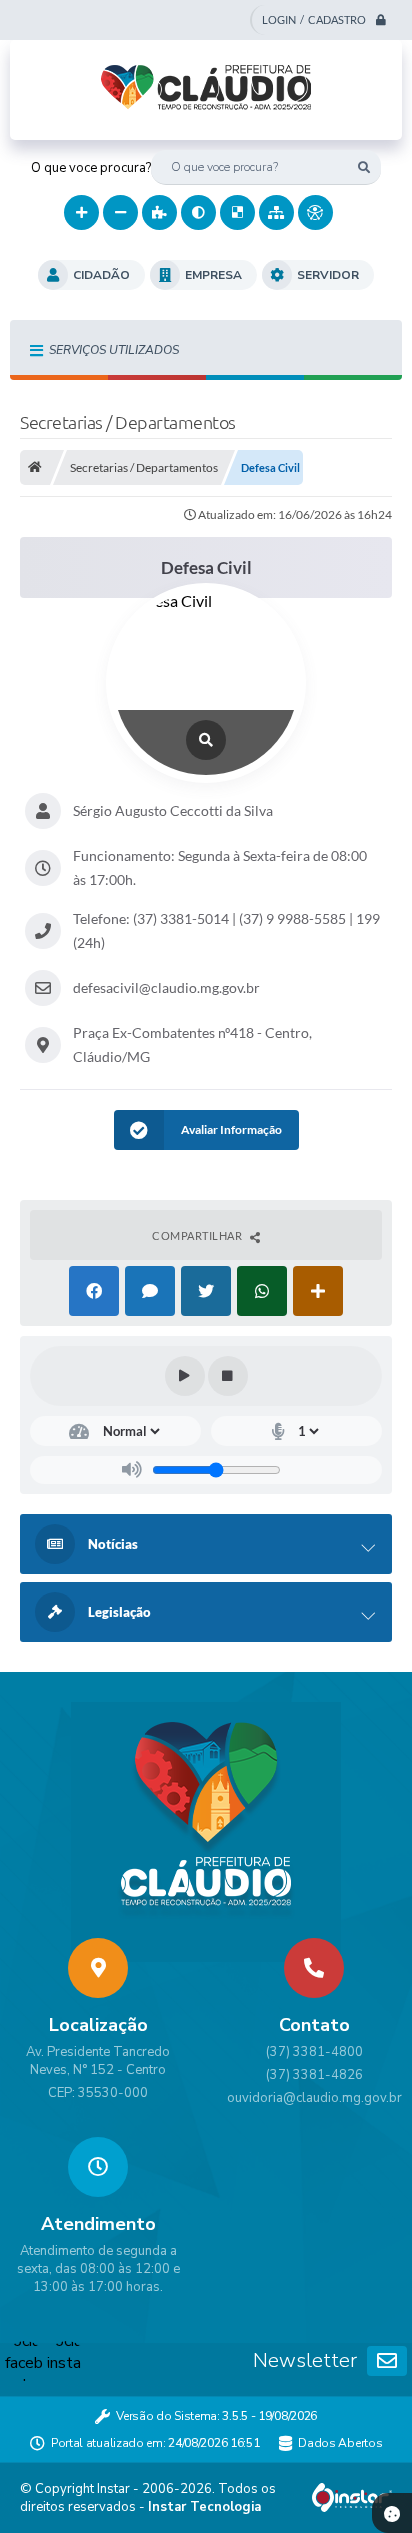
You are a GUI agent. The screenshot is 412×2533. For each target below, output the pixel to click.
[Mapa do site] (276, 212)
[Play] (185, 1376)
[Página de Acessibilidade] (315, 212)
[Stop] (228, 1376)
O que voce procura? (91, 168)
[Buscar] (363, 167)
